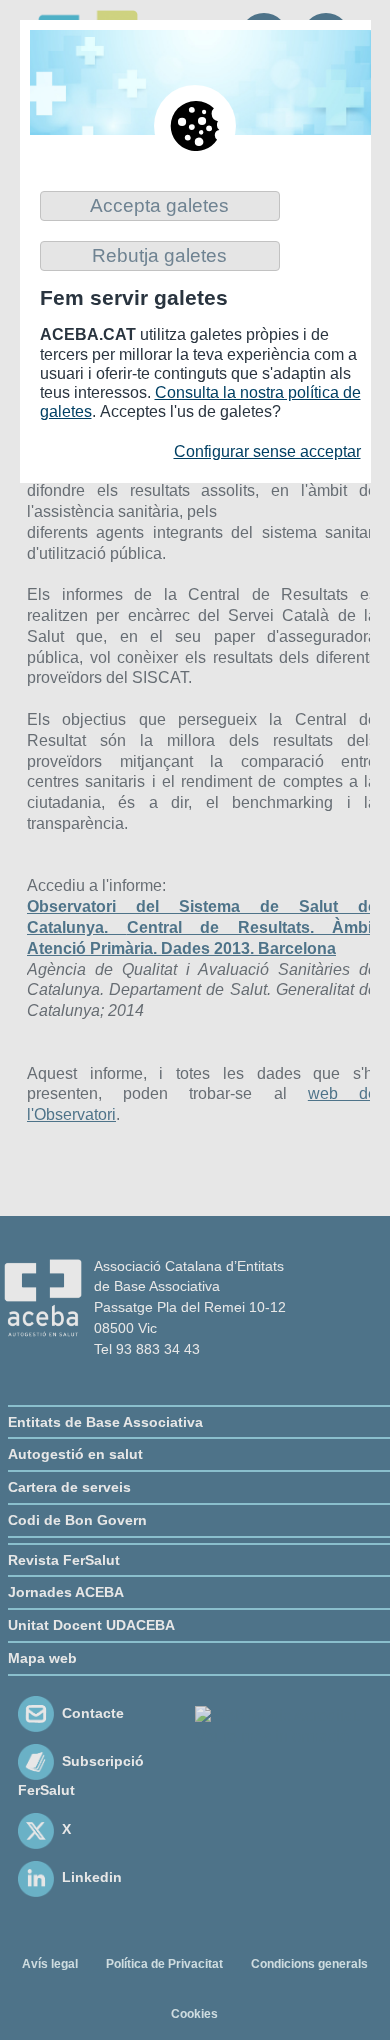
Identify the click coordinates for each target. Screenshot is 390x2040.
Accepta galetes (159, 205)
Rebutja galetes (159, 255)
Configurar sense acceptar (267, 451)
